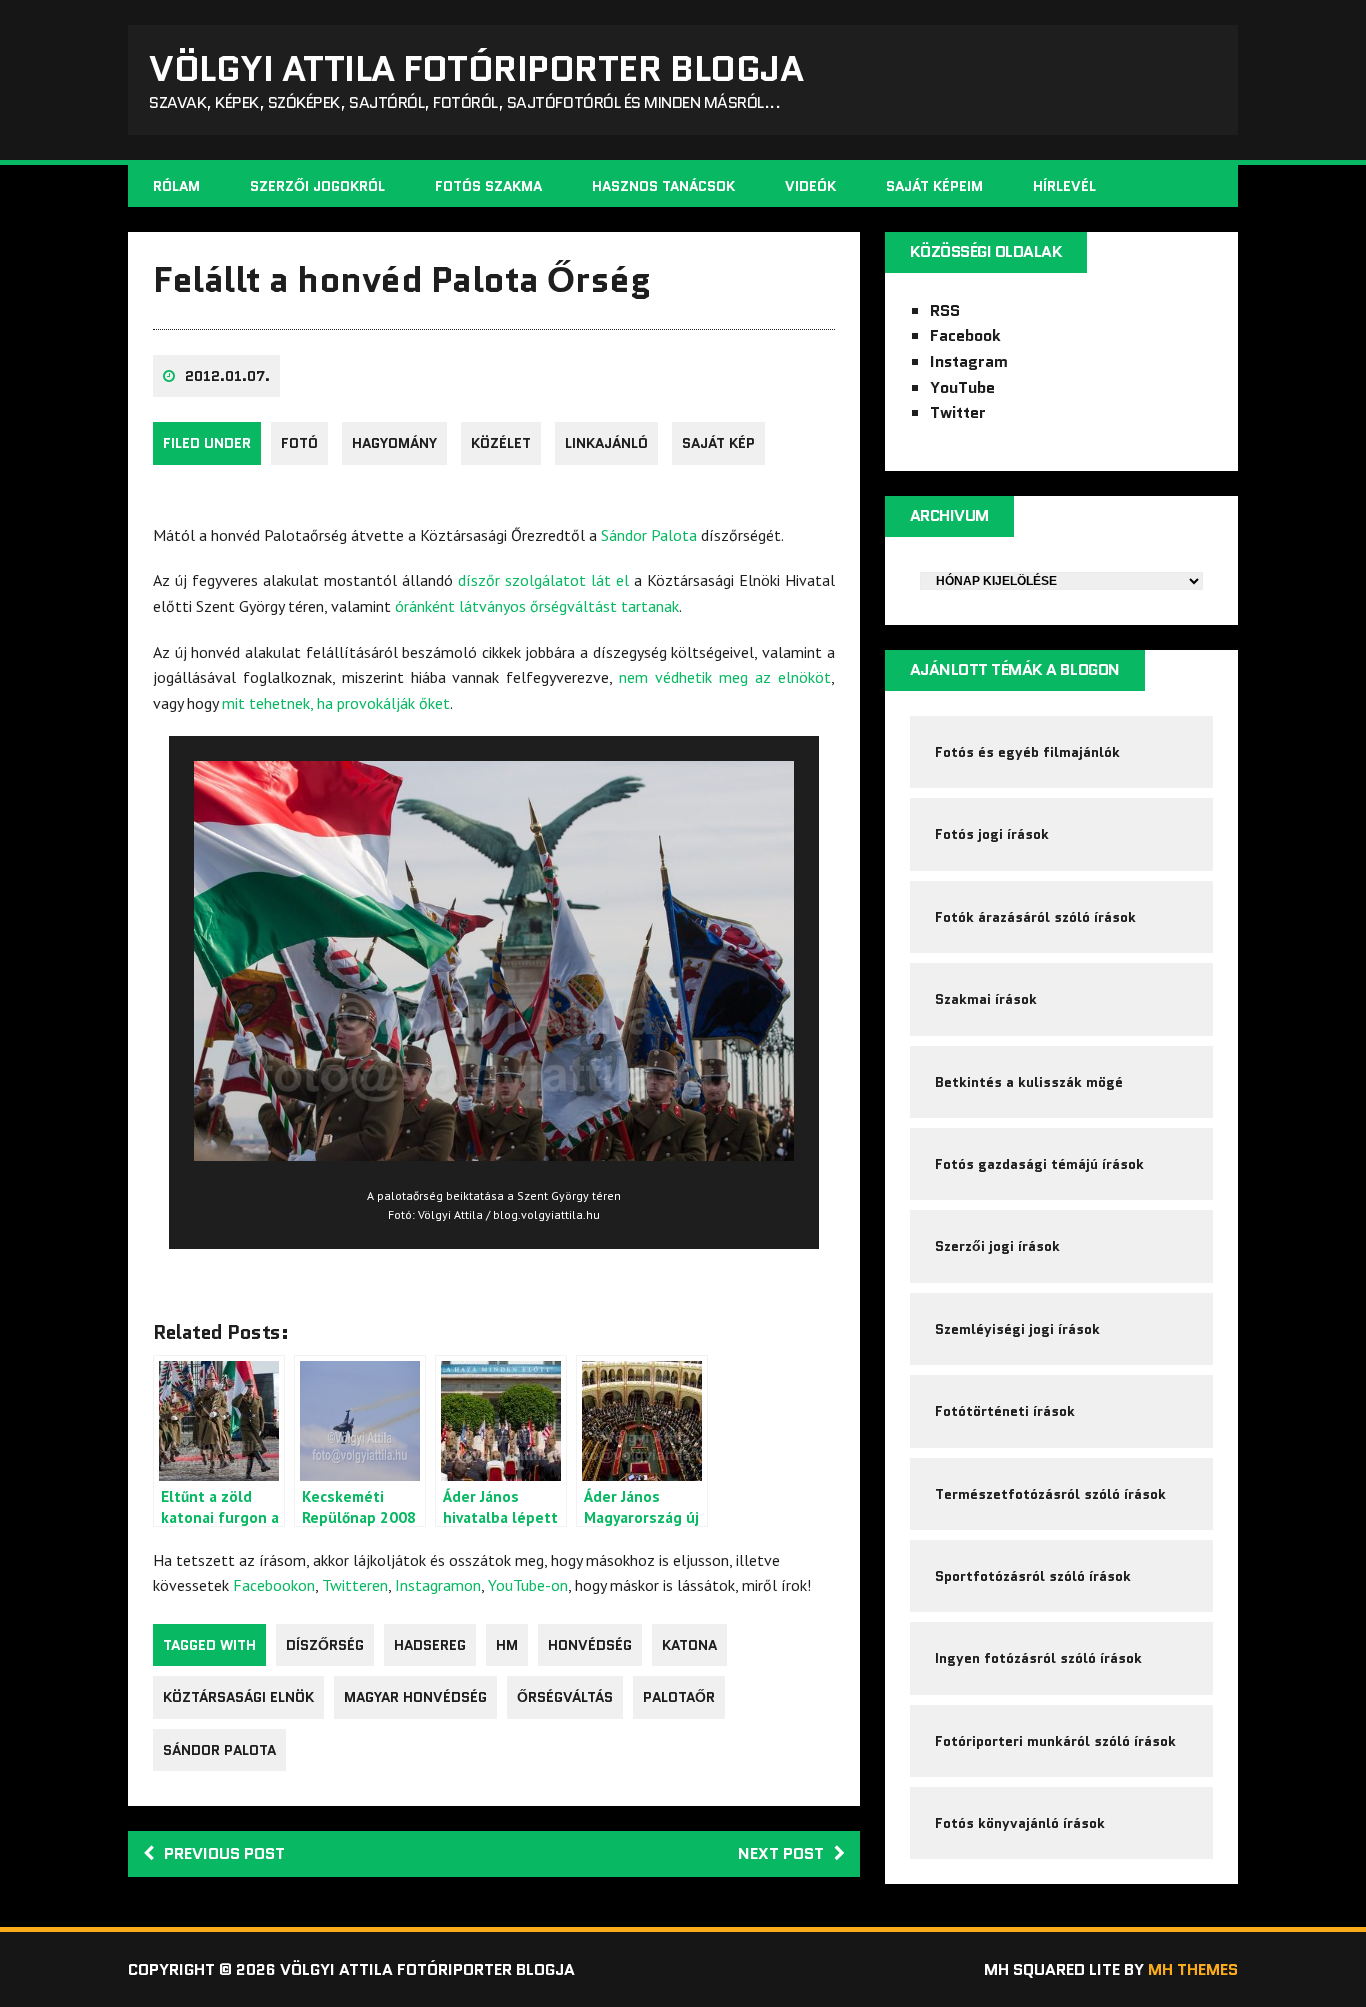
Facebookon (274, 1585)
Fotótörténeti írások (1005, 1411)
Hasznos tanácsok (663, 186)
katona (689, 1645)
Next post (781, 1853)
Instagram (969, 361)
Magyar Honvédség (415, 1697)
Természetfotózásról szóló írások (1050, 1494)
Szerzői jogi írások (997, 1246)
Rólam (176, 186)
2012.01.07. (227, 376)
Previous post (224, 1853)
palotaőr (679, 1697)
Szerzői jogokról (317, 186)
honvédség (590, 1645)
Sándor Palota (649, 535)
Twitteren (355, 1585)
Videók (810, 186)
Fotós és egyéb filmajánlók (1027, 752)
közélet (501, 443)
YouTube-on (528, 1585)
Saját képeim (934, 186)
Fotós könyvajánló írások (1020, 1823)
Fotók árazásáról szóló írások (1035, 917)
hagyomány (394, 443)
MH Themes (1193, 1969)
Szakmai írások (986, 999)
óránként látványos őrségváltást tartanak (537, 606)
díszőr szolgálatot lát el (543, 580)
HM (507, 1645)
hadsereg (430, 1645)
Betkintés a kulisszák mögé (1029, 1082)
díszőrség (325, 1645)
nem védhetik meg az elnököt (724, 677)
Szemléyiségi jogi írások (1017, 1329)
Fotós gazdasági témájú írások (1039, 1164)
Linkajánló (606, 443)
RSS (945, 310)
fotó (299, 443)
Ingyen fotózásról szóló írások (1038, 1658)
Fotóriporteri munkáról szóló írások (1055, 1741)
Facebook (965, 335)
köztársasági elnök (238, 1697)
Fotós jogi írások (992, 834)
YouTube (962, 387)
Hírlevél (1064, 186)
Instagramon (438, 1585)
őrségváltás (565, 1697)
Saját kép (718, 443)
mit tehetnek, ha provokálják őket (336, 703)
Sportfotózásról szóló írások (1033, 1576)
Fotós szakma (488, 186)
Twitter (958, 412)
